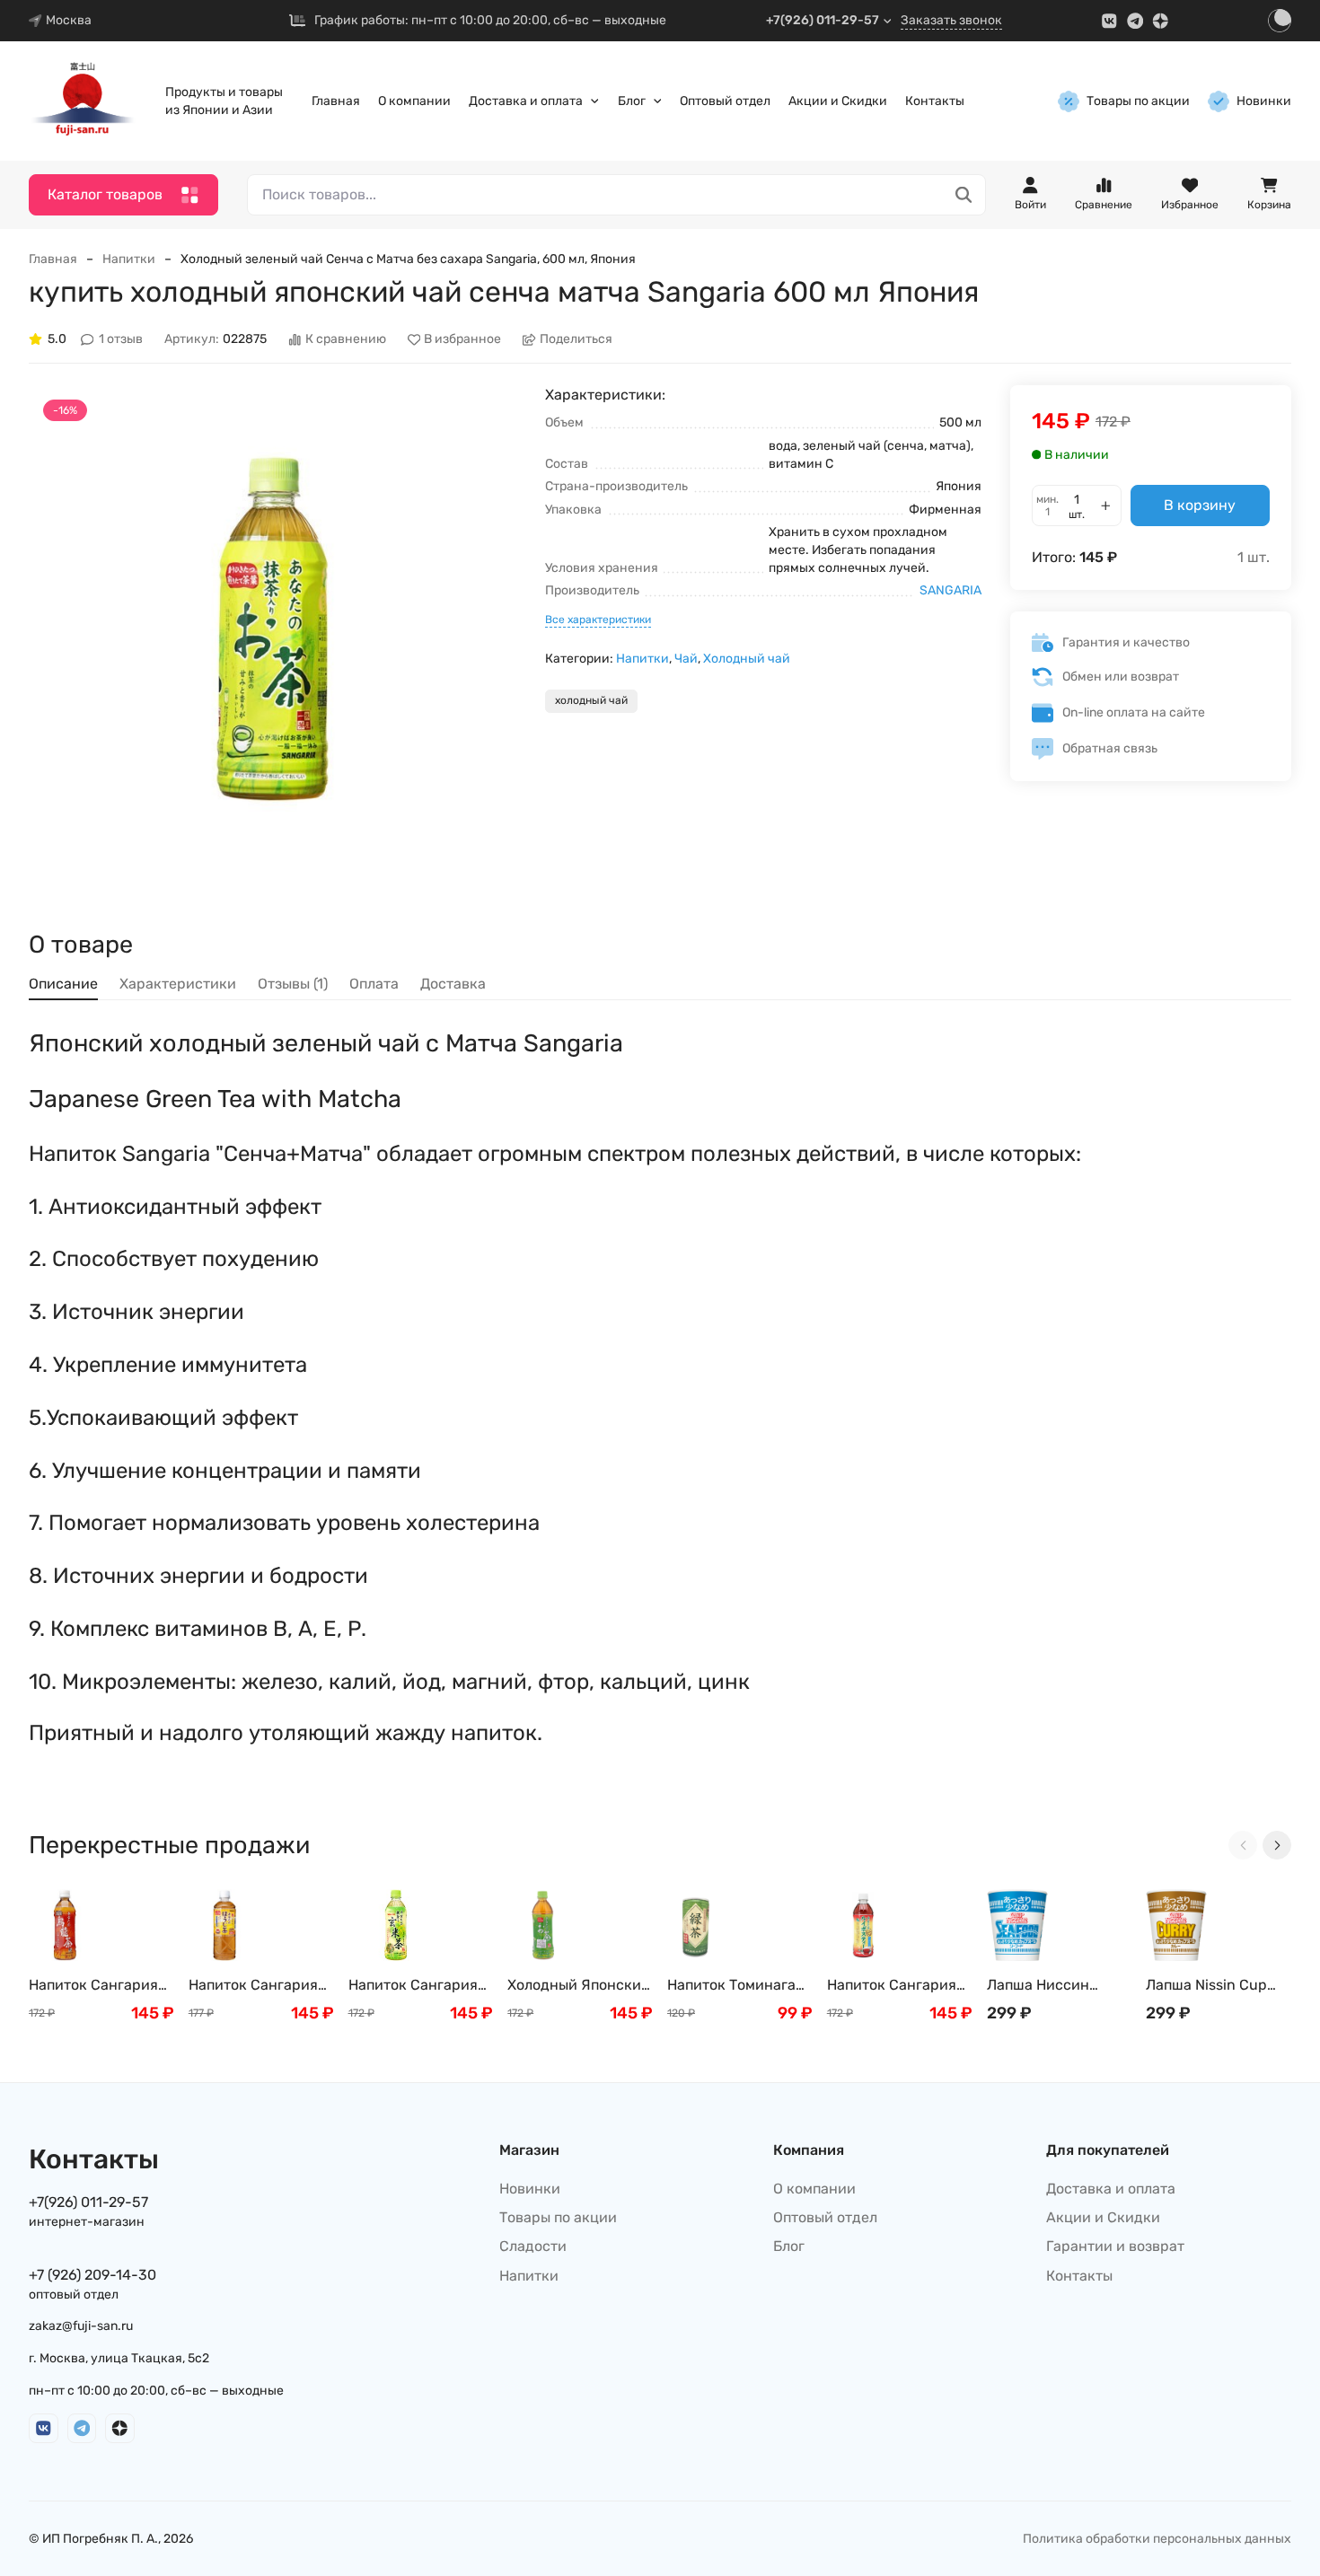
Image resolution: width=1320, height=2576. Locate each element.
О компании (414, 101)
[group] (273, 629)
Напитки (129, 259)
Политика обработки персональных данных (1157, 2539)
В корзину (1200, 505)
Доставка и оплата (526, 101)
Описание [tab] (63, 984)
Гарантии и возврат (1115, 2246)
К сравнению (346, 340)
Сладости (533, 2246)
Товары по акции (1138, 101)
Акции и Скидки (838, 101)
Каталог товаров (105, 194)
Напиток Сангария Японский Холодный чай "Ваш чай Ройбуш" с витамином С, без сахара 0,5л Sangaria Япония (898, 1986)
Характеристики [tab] (178, 984)
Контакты (935, 101)
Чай (686, 659)
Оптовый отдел (725, 101)
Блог (632, 101)
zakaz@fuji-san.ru (81, 2326)
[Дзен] (1161, 21)
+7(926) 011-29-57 (823, 20)
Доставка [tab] (453, 984)
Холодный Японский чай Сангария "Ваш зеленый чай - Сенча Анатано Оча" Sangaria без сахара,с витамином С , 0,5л (579, 1986)
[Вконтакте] (1109, 21)
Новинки (1264, 101)
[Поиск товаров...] (964, 195)
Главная (336, 101)
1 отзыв (121, 340)
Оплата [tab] (374, 984)
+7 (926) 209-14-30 (92, 2275)
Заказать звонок (951, 20)
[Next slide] (1277, 1845)
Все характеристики (598, 620)
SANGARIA (950, 590)
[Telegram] (1135, 21)
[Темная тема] (1280, 21)
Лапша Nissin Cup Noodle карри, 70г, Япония (1209, 1986)
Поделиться (576, 340)
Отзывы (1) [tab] (293, 984)
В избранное (462, 340)
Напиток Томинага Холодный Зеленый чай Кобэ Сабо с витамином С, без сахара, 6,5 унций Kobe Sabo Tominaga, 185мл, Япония (739, 1986)
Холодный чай (747, 659)
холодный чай (591, 700)
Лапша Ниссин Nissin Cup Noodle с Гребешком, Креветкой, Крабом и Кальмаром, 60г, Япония (1054, 1986)
